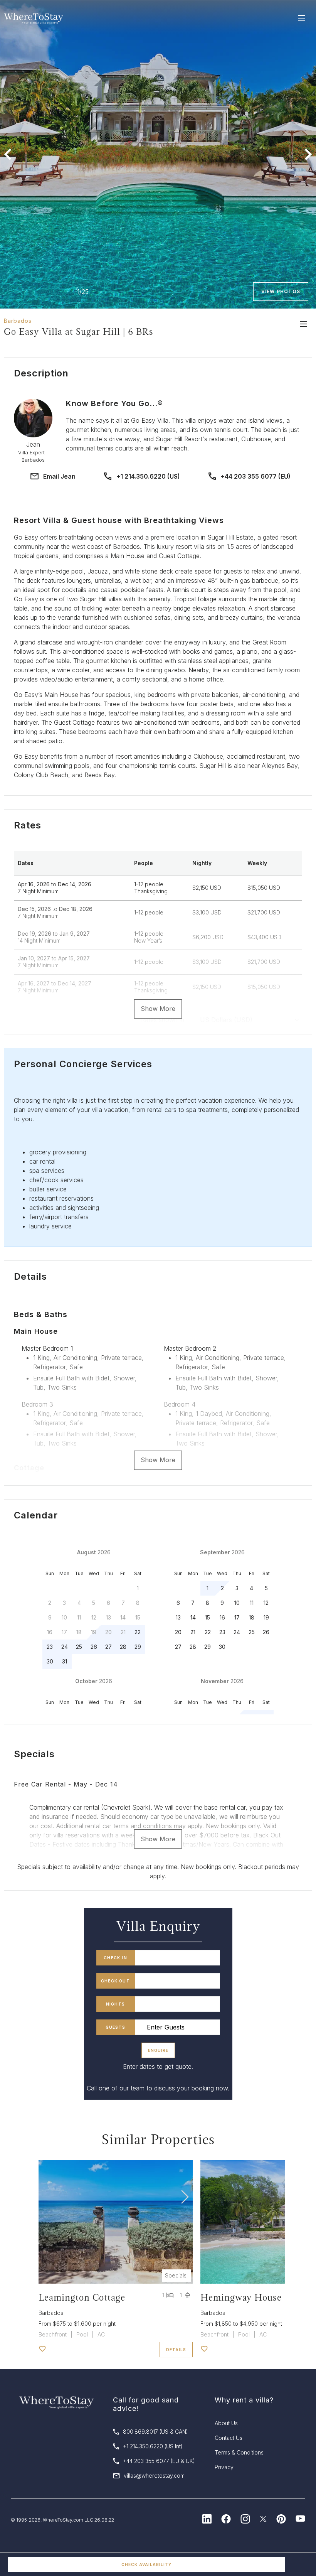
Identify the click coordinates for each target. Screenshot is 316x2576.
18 (252, 1617)
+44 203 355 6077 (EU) (256, 476)
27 (108, 1647)
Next (308, 154)
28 (123, 1647)
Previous (8, 154)
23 (50, 1647)
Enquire (158, 2050)
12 (266, 1603)
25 (79, 1647)
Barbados (18, 321)
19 (266, 1617)
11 (252, 1603)
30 (50, 1661)
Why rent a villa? (244, 2400)
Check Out (115, 1981)
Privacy (224, 2467)
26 (94, 1647)
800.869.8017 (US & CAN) (155, 2432)
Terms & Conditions (239, 2452)
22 (138, 1632)
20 (178, 1632)
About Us (226, 2423)
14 (193, 1617)
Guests (115, 2027)
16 (222, 1617)
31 (65, 1661)
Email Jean (59, 476)
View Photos (281, 291)
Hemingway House (241, 2297)
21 (193, 1632)
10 (237, 1603)
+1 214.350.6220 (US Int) (153, 2446)
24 (65, 1647)
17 (237, 1617)
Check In (115, 1958)
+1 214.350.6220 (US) (148, 476)
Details (176, 2350)
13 (178, 1617)
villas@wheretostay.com (154, 2476)
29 (138, 1647)
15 (208, 1617)
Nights (115, 2004)
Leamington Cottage (82, 2297)
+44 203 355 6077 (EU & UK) (159, 2461)
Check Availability (146, 2564)
